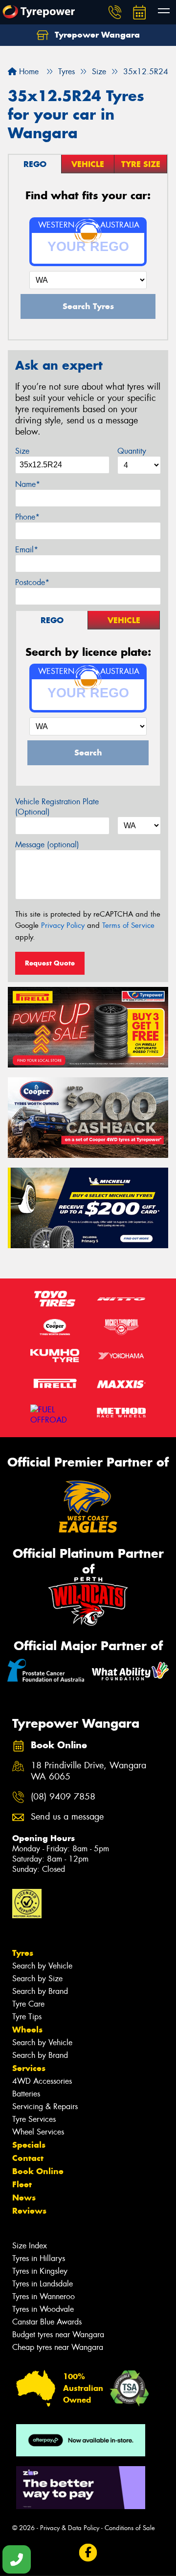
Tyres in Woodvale (43, 2309)
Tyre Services (34, 2119)
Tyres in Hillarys (39, 2258)
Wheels (27, 2030)
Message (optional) (47, 845)
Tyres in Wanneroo (44, 2296)
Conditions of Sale (130, 2528)
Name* (28, 484)
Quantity (132, 451)
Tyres (23, 1953)
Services (29, 2068)
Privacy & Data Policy (70, 2528)
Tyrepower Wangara (96, 35)
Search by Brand (40, 1991)
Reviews (29, 2211)
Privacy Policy (63, 925)
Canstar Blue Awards (47, 2322)
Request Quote (50, 963)
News (24, 2198)
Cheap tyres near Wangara (58, 2347)
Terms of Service (128, 925)
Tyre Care (28, 2004)
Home (28, 72)
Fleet (22, 2184)
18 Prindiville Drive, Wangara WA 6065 (88, 1771)
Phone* (27, 517)
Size (22, 451)
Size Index (30, 2246)
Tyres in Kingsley (40, 2271)
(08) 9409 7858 (63, 1797)
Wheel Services (38, 2132)
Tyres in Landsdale (43, 2284)
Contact (28, 2158)
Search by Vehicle (42, 1966)
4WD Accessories (42, 2081)
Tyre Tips (27, 2017)
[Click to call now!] (115, 12)
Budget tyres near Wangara (58, 2335)
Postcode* (32, 582)
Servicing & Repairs (45, 2106)
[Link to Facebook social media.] (88, 2553)
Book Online (38, 2171)
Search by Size (37, 1979)
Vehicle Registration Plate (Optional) (57, 807)
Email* (27, 550)
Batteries (26, 2094)
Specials (29, 2145)
